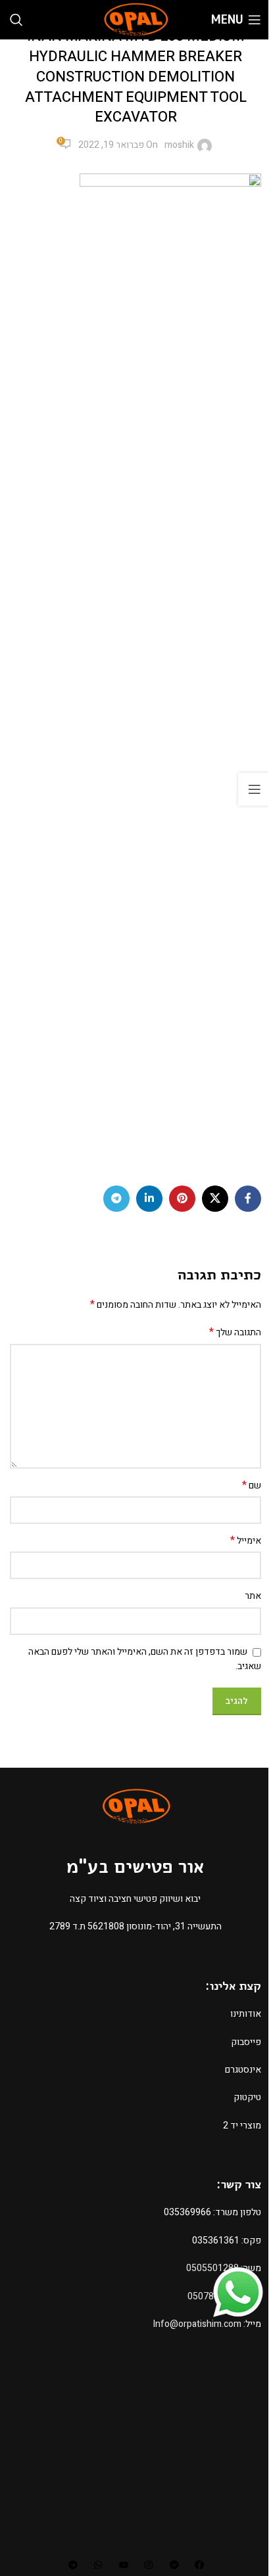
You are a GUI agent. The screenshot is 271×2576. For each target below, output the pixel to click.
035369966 (187, 2212)
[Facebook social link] (248, 1199)
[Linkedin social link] (149, 1199)
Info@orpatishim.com (197, 2324)
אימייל (246, 1541)
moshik (179, 145)
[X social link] (215, 1199)
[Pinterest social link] (182, 1199)
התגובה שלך (235, 1333)
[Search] (16, 20)
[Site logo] (135, 19)
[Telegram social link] (116, 1199)
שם (252, 1486)
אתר (253, 1596)
